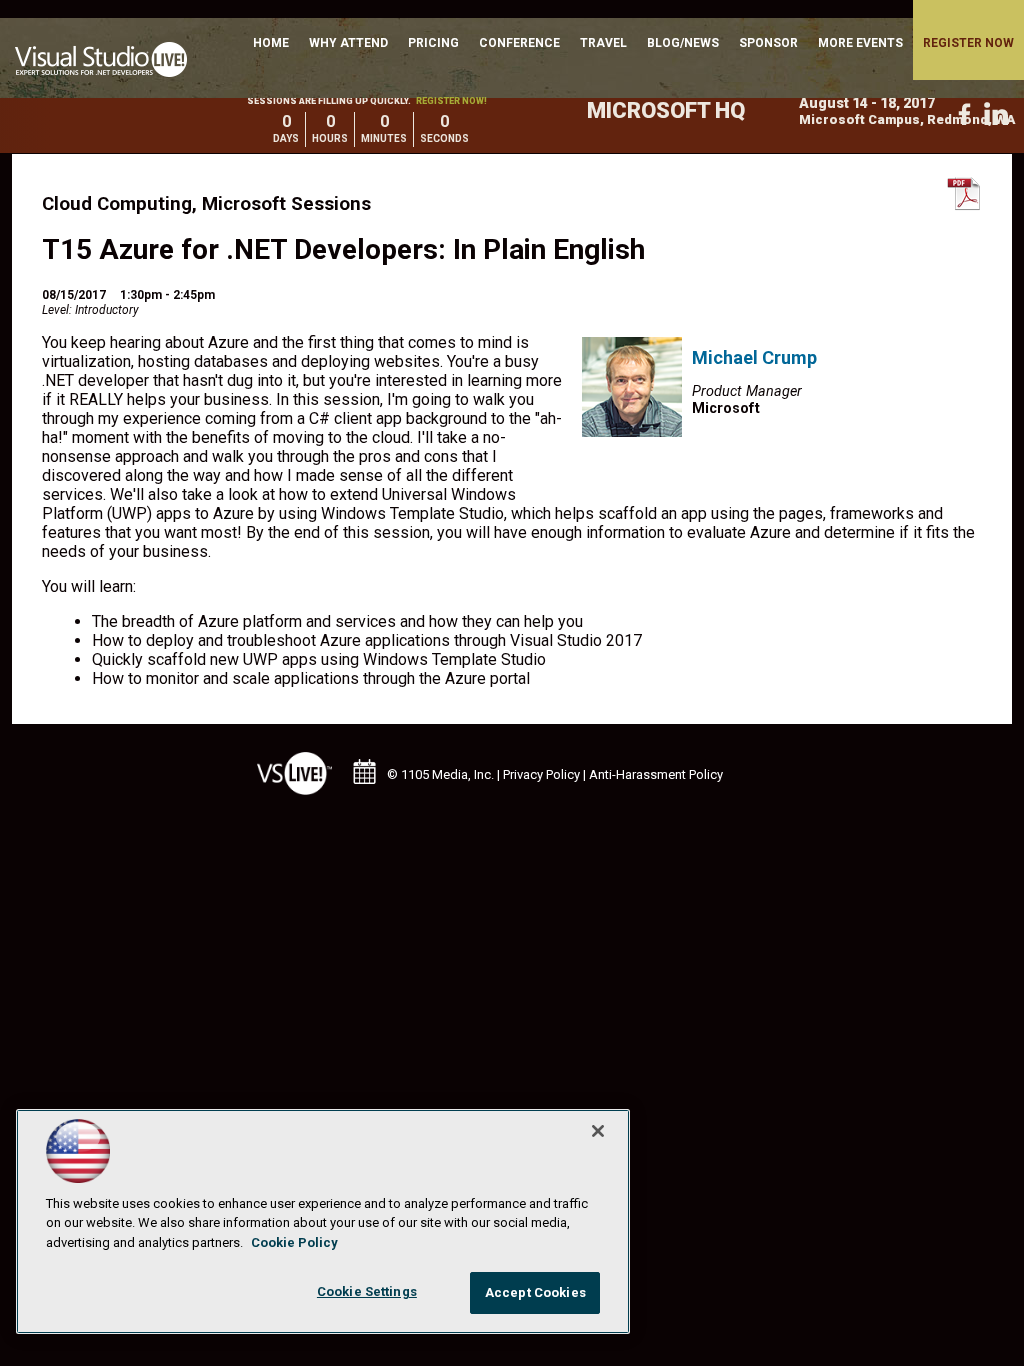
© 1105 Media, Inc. (440, 774)
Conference (519, 43)
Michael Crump (754, 357)
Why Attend (348, 43)
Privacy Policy (541, 774)
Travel (603, 43)
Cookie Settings (367, 1291)
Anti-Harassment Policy (656, 774)
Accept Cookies (535, 1292)
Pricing (433, 43)
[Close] (598, 1131)
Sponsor (768, 43)
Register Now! (451, 101)
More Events (860, 43)
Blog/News (683, 43)
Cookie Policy (294, 1242)
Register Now (968, 43)
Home (271, 43)
